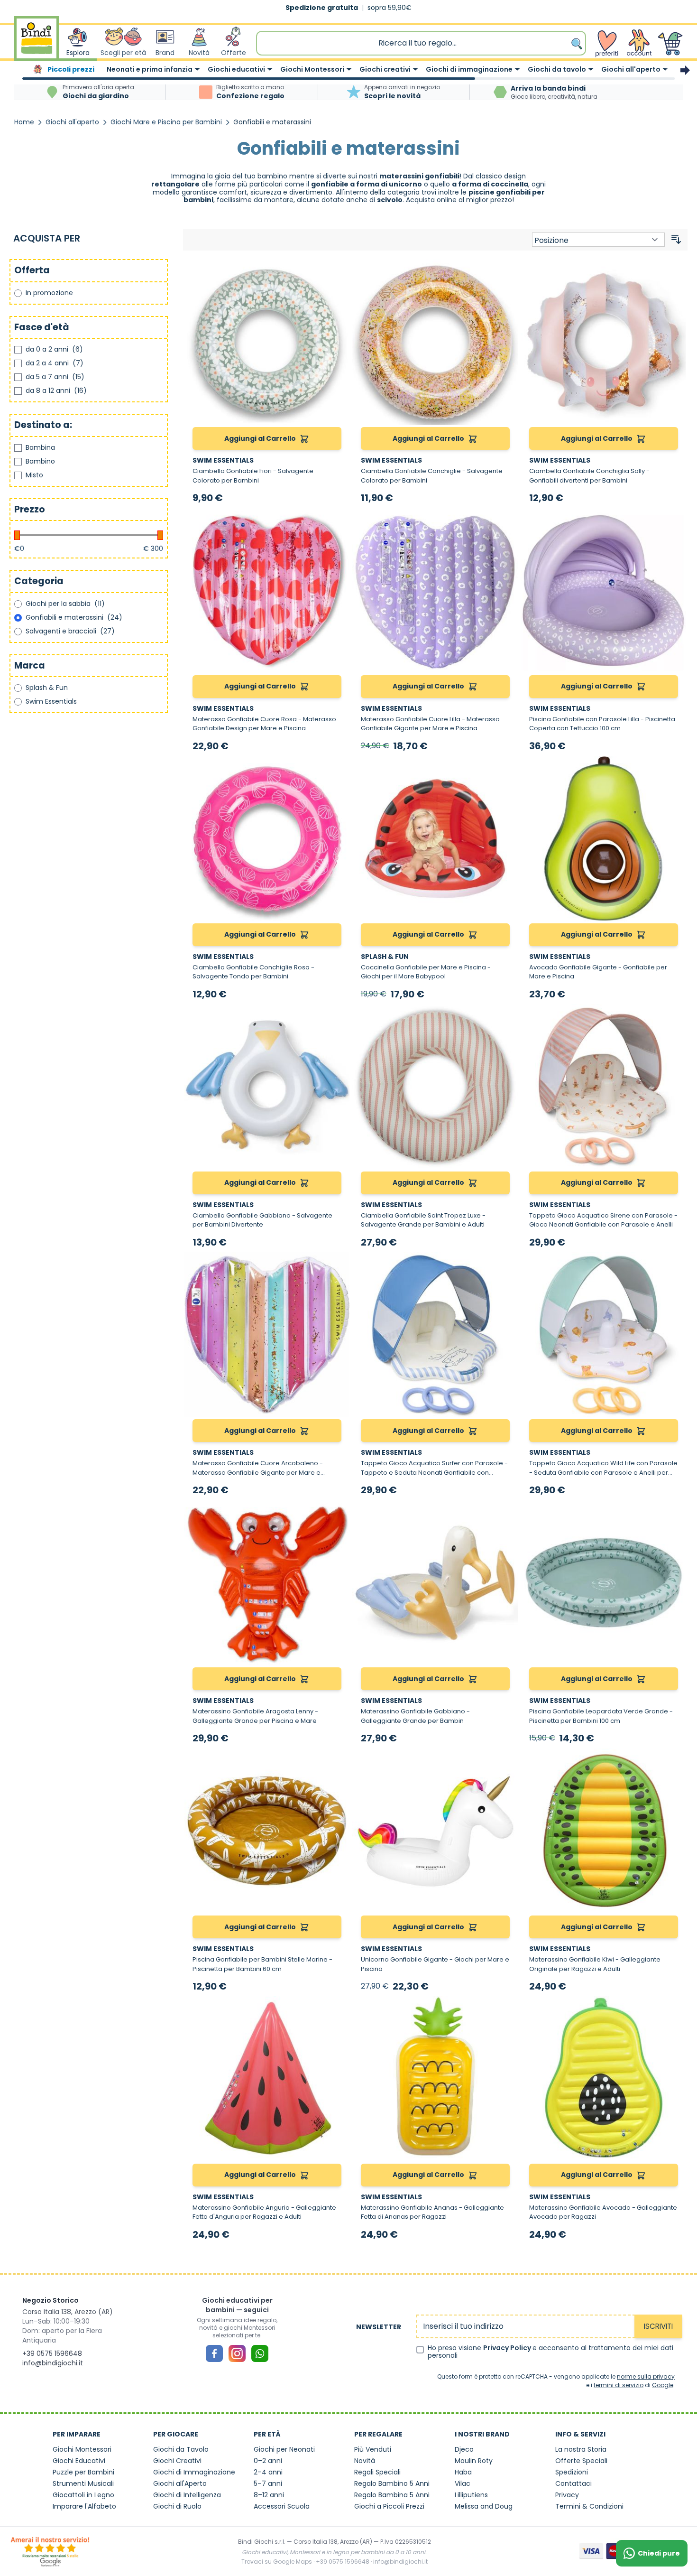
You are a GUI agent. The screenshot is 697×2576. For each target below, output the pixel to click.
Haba (463, 2472)
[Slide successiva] (685, 70)
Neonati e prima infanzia (150, 69)
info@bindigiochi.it (53, 2363)
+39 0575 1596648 (52, 2353)
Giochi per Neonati (284, 2449)
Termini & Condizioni (589, 2506)
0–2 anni (268, 2461)
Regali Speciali (377, 2472)
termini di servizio (619, 2385)
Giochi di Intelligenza (187, 2495)
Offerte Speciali (581, 2461)
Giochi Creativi (177, 2461)
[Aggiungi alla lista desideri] (338, 271)
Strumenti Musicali (83, 2483)
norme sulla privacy (646, 2376)
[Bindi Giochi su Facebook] (214, 2353)
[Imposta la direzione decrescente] (676, 240)
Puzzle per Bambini (83, 2472)
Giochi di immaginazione (469, 69)
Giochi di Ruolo (177, 2506)
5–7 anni (268, 2483)
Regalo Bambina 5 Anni (392, 2495)
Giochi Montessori (312, 69)
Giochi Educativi (79, 2461)
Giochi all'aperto (631, 69)
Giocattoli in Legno (83, 2495)
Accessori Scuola (282, 2506)
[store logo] (37, 43)
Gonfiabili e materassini (272, 122)
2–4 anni (268, 2472)
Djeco (464, 2449)
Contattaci (573, 2483)
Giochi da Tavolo (181, 2449)
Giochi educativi (236, 69)
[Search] (578, 43)
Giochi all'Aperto (180, 2483)
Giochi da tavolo (557, 69)
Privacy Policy (508, 2348)
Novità (365, 2461)
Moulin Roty (474, 2461)
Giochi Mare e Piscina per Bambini (166, 122)
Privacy (567, 2495)
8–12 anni (269, 2495)
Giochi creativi (385, 69)
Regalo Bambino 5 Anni (392, 2483)
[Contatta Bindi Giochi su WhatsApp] (260, 2353)
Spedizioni (572, 2472)
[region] (348, 70)
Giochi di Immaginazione (194, 2472)
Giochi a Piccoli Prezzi (389, 2506)
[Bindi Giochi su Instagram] (237, 2353)
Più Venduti (373, 2449)
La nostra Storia (581, 2449)
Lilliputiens (471, 2495)
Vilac (463, 2483)
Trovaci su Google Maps (277, 2562)
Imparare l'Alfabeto (84, 2506)
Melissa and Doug (484, 2506)
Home (24, 122)
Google (663, 2385)
